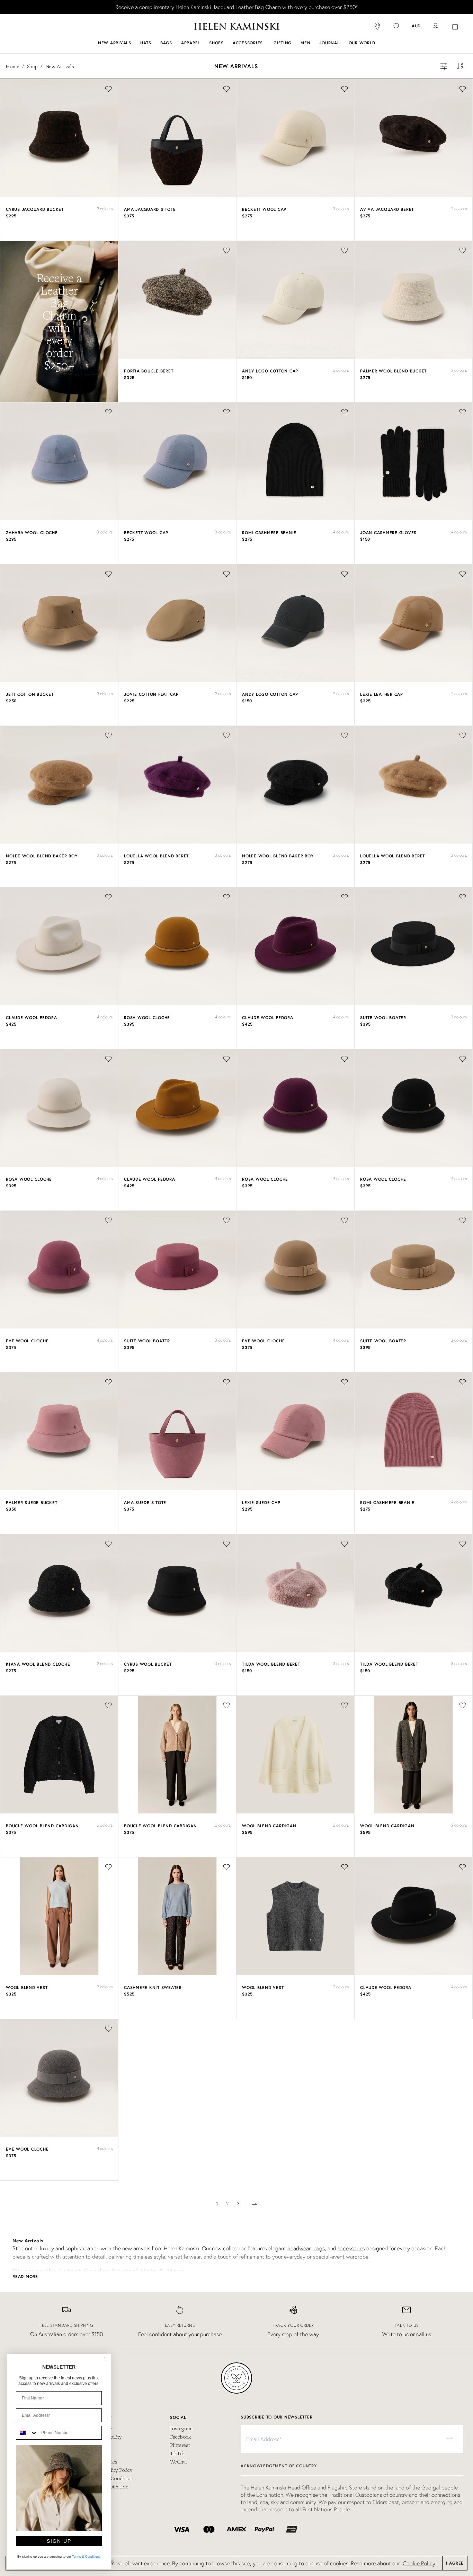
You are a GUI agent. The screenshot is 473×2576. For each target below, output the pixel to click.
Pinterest (180, 2445)
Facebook (180, 2437)
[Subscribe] (449, 2439)
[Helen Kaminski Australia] (237, 26)
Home (12, 66)
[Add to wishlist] (108, 89)
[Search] (397, 26)
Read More (25, 2276)
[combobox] (27, 2433)
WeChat (179, 2461)
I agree (455, 2563)
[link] (237, 7)
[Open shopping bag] (455, 26)
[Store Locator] (377, 26)
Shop (32, 66)
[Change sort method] (461, 66)
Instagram (181, 2428)
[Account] (436, 26)
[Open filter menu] (444, 66)
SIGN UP (59, 2541)
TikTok (177, 2453)
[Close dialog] (106, 2359)
